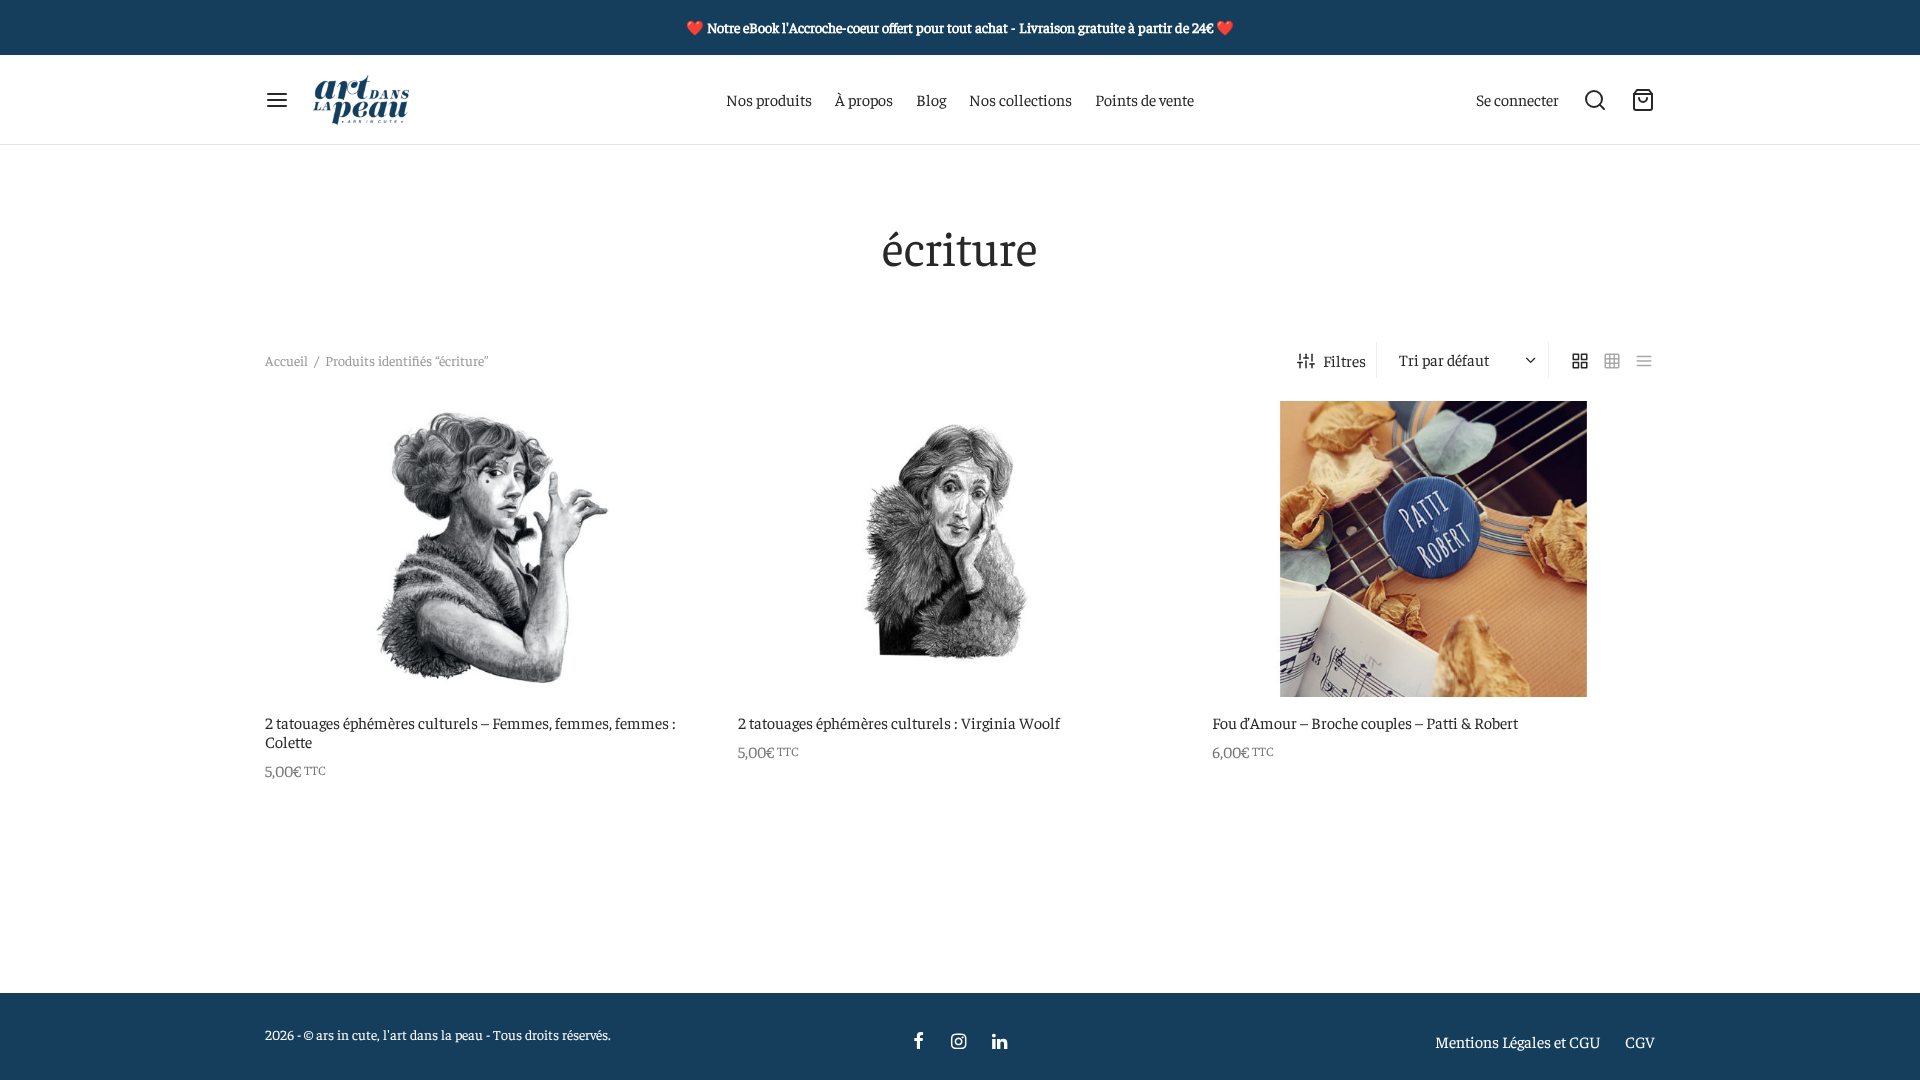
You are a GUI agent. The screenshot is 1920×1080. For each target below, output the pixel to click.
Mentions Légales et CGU (1518, 1041)
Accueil (286, 360)
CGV (1640, 1041)
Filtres (1344, 360)
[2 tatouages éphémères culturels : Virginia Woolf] (959, 549)
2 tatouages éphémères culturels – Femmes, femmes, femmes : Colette (470, 730)
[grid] (1580, 360)
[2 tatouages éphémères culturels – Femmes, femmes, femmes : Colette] (486, 549)
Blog (931, 99)
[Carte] (1643, 100)
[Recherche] (1595, 100)
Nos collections (1020, 99)
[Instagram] (957, 1041)
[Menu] (277, 100)
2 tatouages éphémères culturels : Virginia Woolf (899, 721)
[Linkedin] (999, 1041)
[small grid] (1612, 360)
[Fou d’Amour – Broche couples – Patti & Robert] (1433, 549)
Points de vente (1144, 99)
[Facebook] (918, 1041)
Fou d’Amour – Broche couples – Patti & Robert (1365, 721)
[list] (1644, 360)
